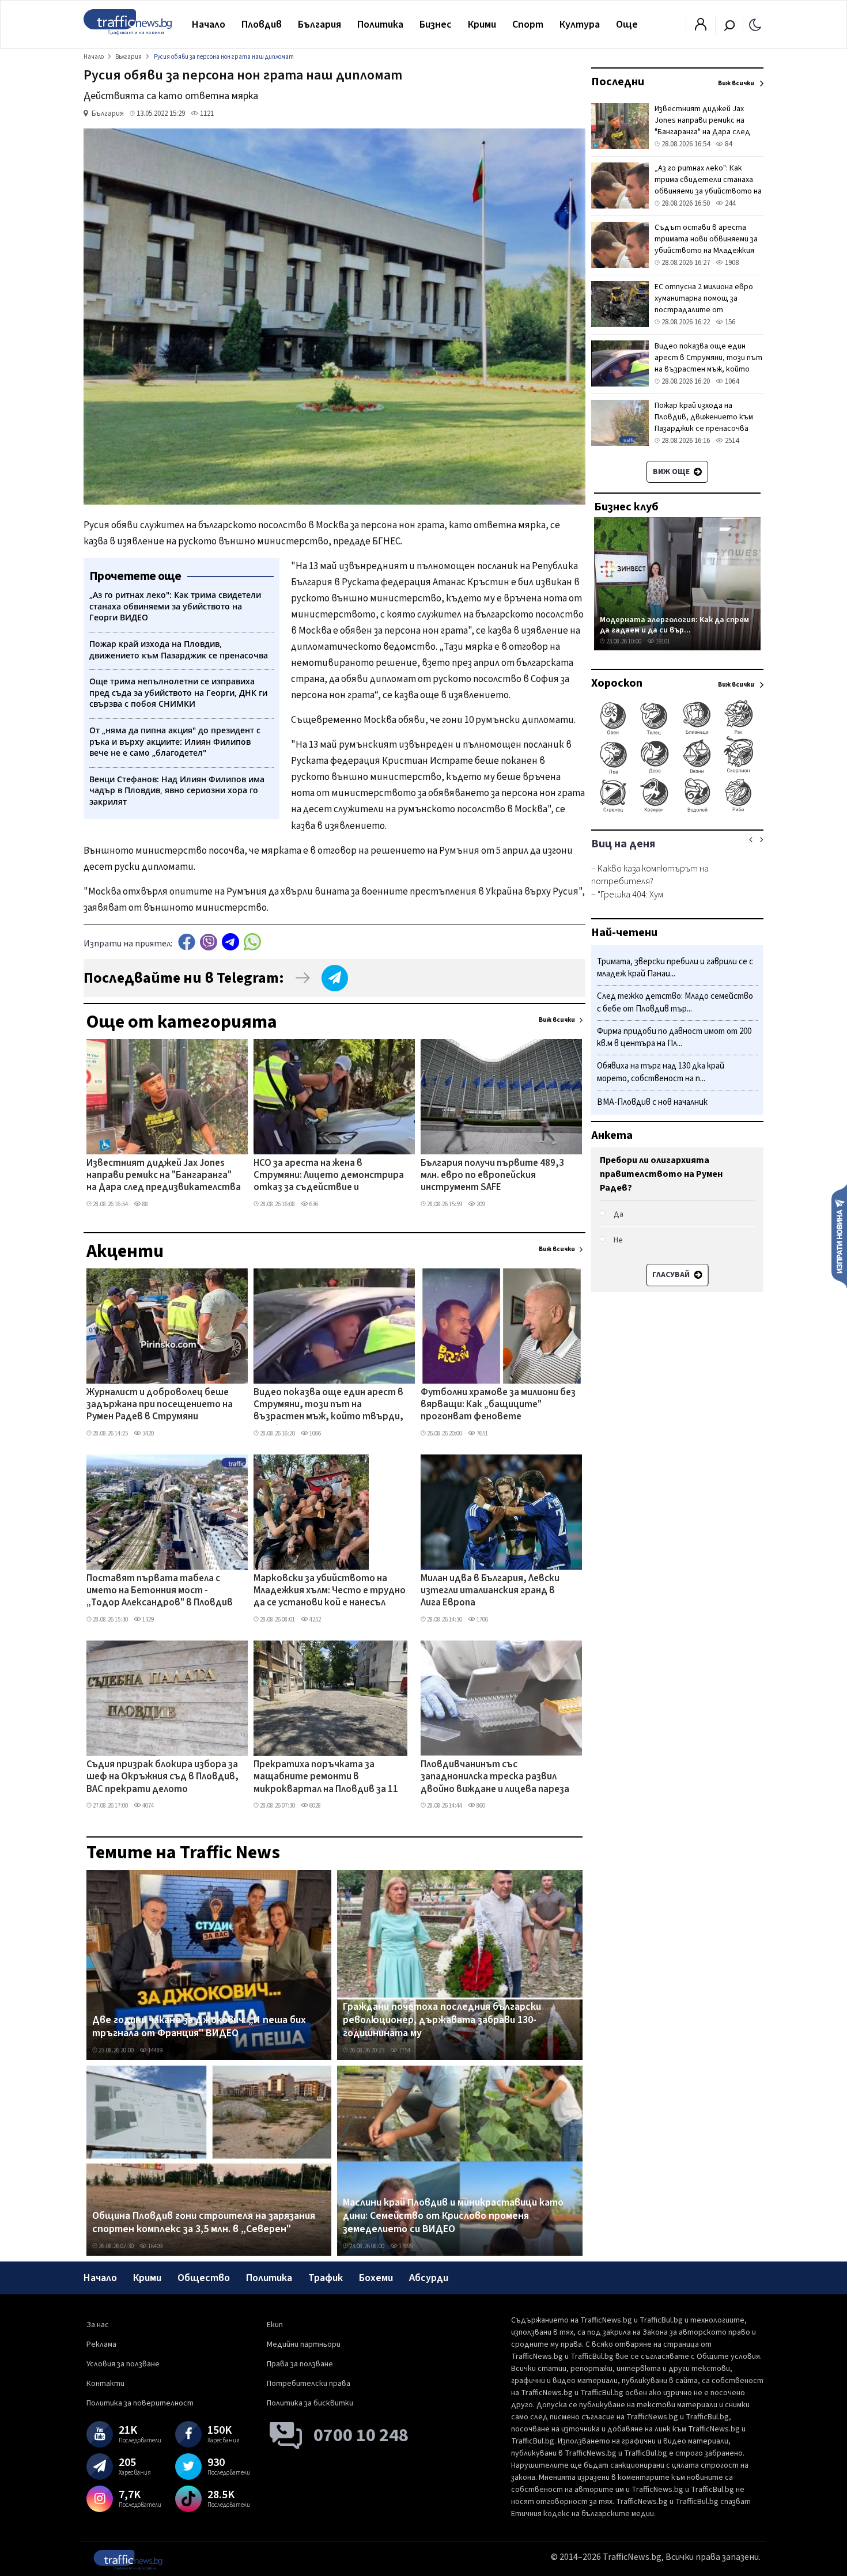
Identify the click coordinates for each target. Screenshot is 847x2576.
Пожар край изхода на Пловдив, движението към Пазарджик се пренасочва (704, 417)
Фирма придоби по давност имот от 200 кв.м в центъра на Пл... (674, 1038)
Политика (380, 24)
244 (729, 203)
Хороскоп (617, 683)
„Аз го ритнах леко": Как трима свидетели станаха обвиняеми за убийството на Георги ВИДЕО (708, 185)
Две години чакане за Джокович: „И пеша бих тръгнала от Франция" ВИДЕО (199, 2027)
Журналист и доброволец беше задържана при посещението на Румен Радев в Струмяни (160, 1405)
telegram (230, 942)
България (319, 24)
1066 (315, 1433)
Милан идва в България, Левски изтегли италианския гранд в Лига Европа (490, 1591)
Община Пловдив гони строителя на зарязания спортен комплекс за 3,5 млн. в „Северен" (204, 2223)
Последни (618, 82)
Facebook (187, 942)
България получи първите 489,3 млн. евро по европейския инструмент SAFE (492, 1176)
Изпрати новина (839, 1236)
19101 (662, 641)
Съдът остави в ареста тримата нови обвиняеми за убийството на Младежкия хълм (706, 245)
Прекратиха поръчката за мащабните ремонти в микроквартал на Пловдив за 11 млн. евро (326, 1778)
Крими (482, 24)
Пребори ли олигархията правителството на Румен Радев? (661, 1174)
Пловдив (262, 24)
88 (145, 1204)
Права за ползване (300, 2364)
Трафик (326, 2278)
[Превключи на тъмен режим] (755, 24)
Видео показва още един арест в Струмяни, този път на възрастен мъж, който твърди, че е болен (328, 1406)
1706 (482, 1620)
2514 (731, 441)
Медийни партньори (304, 2344)
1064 (731, 381)
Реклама (101, 2344)
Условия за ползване (123, 2364)
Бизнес (436, 24)
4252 (315, 1620)
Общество (204, 2278)
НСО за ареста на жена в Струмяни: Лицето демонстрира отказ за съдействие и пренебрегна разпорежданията (329, 1176)
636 (313, 1204)
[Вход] (701, 28)
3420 (148, 1433)
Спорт (528, 24)
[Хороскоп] (677, 811)
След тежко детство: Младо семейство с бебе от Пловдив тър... (675, 1003)
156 (729, 322)
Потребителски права (309, 2384)
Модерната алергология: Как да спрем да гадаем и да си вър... (674, 625)
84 (727, 144)
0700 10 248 (361, 2435)
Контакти (105, 2384)
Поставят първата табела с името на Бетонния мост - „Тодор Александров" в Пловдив (160, 1591)
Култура (580, 24)
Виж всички (557, 1020)
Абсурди (429, 2278)
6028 (315, 1806)
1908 (731, 263)
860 (480, 1806)
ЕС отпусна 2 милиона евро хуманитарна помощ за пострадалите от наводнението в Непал (704, 304)
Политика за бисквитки (310, 2403)
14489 (155, 2050)
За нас (98, 2325)
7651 (482, 1433)
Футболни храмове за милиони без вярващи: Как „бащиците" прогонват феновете (498, 1405)
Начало (209, 24)
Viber (209, 942)
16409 (155, 2246)
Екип (275, 2325)
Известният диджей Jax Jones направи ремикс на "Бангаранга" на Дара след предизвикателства (164, 1176)
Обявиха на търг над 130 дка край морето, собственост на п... (661, 1073)
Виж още (672, 472)
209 (480, 1204)
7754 (404, 2050)
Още (627, 24)
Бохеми (376, 2278)
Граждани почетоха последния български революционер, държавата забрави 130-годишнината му (442, 2020)
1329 (148, 1620)
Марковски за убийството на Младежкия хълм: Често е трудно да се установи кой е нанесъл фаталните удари (330, 1592)
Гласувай (672, 1275)
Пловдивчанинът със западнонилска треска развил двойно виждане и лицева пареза (495, 1777)
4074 (148, 1806)
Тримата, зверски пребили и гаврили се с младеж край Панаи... (675, 968)
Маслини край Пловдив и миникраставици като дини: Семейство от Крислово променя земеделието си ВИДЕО (453, 2216)
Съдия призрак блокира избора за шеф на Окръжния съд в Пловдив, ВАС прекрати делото (162, 1777)
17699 (405, 2246)
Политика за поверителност (140, 2403)
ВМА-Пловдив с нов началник (652, 1102)
